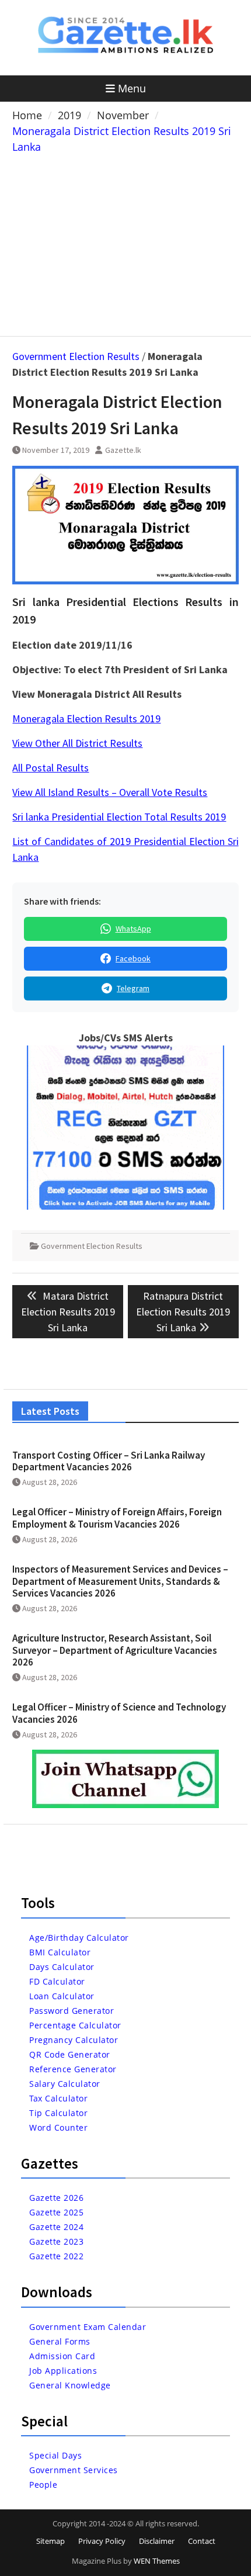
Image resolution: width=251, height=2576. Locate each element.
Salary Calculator (65, 2084)
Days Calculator (62, 1967)
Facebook (133, 958)
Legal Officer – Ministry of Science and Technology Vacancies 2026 (119, 1713)
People (43, 2485)
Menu (132, 88)
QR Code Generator (70, 2054)
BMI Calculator (60, 1952)
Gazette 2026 (56, 2198)
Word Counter (58, 2127)
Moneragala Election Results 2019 (86, 719)
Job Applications (63, 2371)
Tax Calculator (58, 2098)
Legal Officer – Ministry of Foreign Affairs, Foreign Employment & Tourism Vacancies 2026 (117, 1518)
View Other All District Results (77, 743)
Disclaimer (157, 2541)
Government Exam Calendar (88, 2327)
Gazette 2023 (56, 2241)
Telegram (133, 988)
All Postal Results (50, 768)
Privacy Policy (102, 2541)
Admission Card (62, 2356)
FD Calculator (57, 1981)
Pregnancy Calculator (74, 2040)
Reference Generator (73, 2069)
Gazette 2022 (56, 2256)
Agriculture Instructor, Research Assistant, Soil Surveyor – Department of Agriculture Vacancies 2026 (115, 1650)
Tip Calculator (58, 2113)
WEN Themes (157, 2561)
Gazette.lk (123, 450)
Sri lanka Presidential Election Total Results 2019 (119, 817)
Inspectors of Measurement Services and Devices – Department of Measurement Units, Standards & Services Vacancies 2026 (120, 1581)
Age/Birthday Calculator (79, 1938)
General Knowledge (70, 2385)
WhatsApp (133, 929)
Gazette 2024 (56, 2227)
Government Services (74, 2470)
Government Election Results (76, 356)
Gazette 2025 (56, 2212)
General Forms (60, 2341)
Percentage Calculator (75, 2025)
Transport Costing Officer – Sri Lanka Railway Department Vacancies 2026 (109, 1461)
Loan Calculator (62, 1996)
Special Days (55, 2455)
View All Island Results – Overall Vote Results (110, 792)
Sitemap (50, 2541)
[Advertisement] (126, 243)
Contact (202, 2541)
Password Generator (72, 2011)
